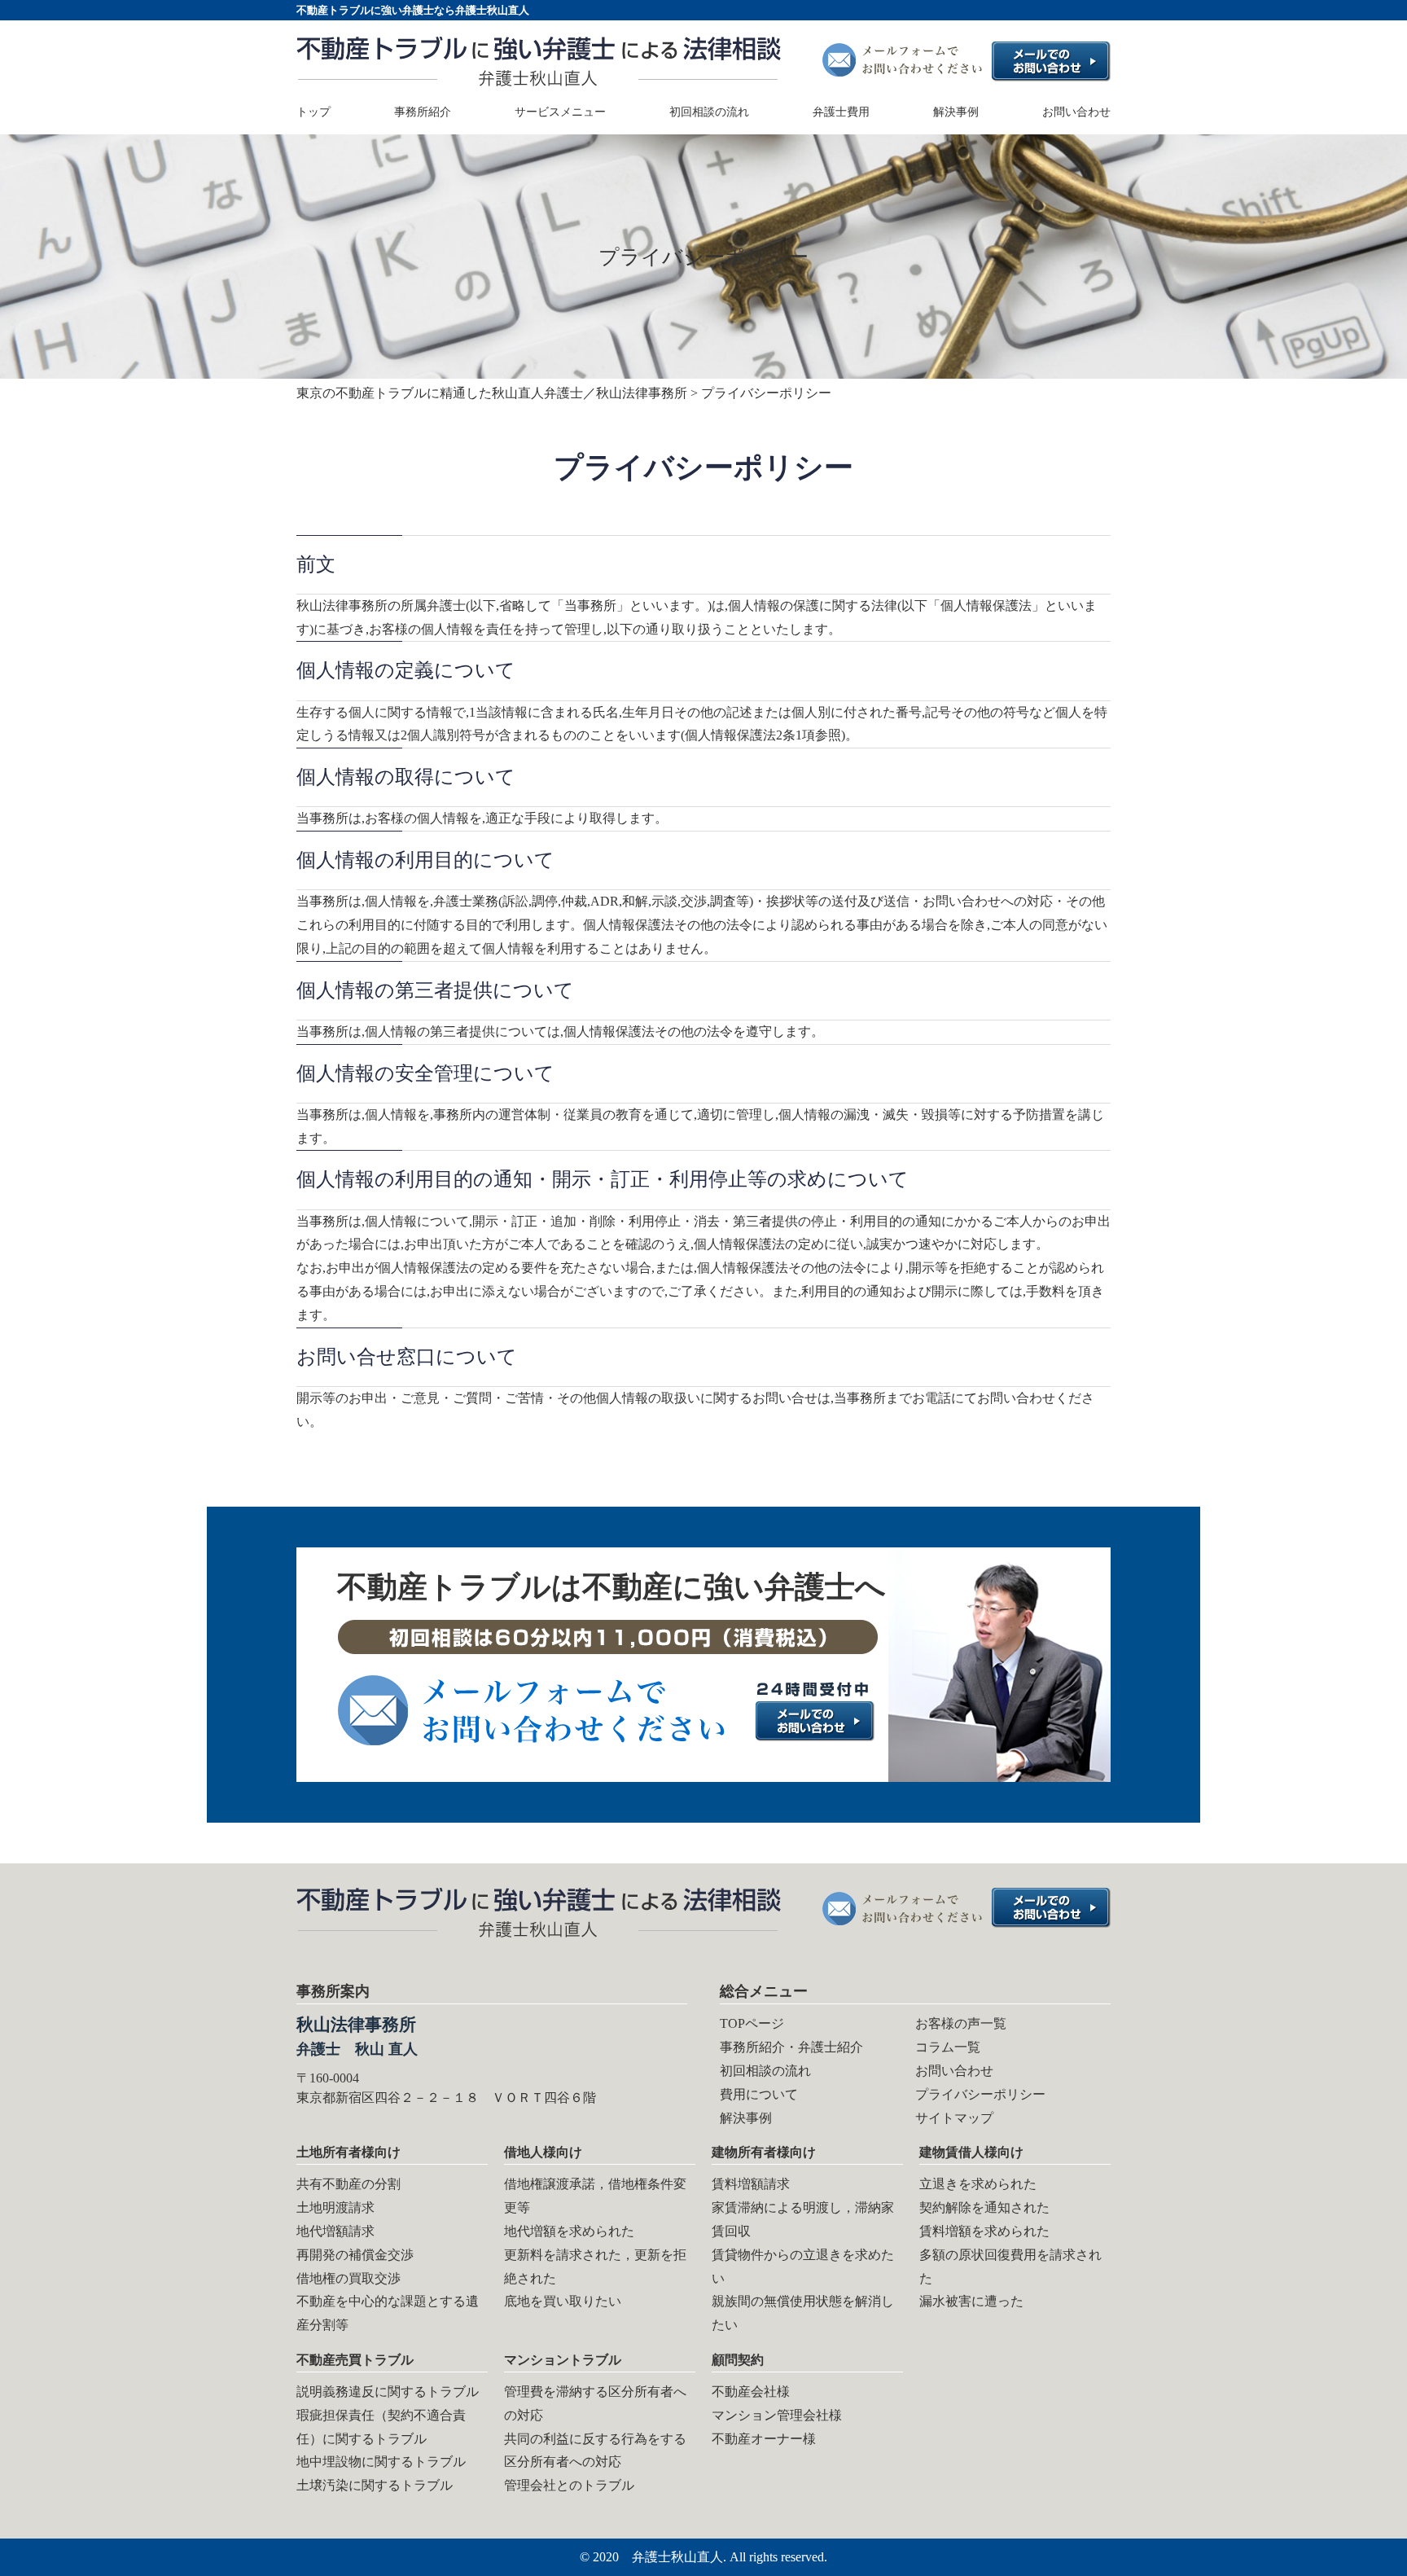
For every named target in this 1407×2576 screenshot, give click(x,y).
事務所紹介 (423, 112)
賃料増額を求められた (984, 2231)
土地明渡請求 (335, 2207)
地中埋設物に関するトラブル (381, 2462)
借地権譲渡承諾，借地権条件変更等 (595, 2196)
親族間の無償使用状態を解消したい (803, 2313)
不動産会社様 (751, 2392)
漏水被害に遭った (971, 2301)
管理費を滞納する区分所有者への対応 (595, 2403)
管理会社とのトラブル (569, 2485)
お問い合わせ (1076, 112)
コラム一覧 (948, 2047)
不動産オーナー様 (764, 2439)
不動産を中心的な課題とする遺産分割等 (388, 2313)
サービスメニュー (560, 112)
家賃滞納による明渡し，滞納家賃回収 (803, 2219)
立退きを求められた (978, 2184)
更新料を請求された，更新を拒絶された (595, 2267)
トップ (313, 112)
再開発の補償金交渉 (355, 2255)
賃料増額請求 (751, 2184)
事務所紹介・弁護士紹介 (791, 2047)
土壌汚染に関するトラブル (375, 2485)
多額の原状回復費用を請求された (1010, 2267)
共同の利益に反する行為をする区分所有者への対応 (595, 2451)
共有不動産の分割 (348, 2184)
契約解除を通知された (984, 2207)
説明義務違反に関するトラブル (388, 2392)
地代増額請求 (335, 2231)
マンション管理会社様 (777, 2415)
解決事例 (956, 112)
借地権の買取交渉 (348, 2278)
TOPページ (752, 2023)
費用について (759, 2094)
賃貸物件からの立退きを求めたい (803, 2267)
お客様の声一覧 (961, 2023)
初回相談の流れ (709, 112)
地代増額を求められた (569, 2231)
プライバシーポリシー (980, 2094)
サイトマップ (954, 2118)
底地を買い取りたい (563, 2301)
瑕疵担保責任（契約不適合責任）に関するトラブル (381, 2427)
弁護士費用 (841, 112)
